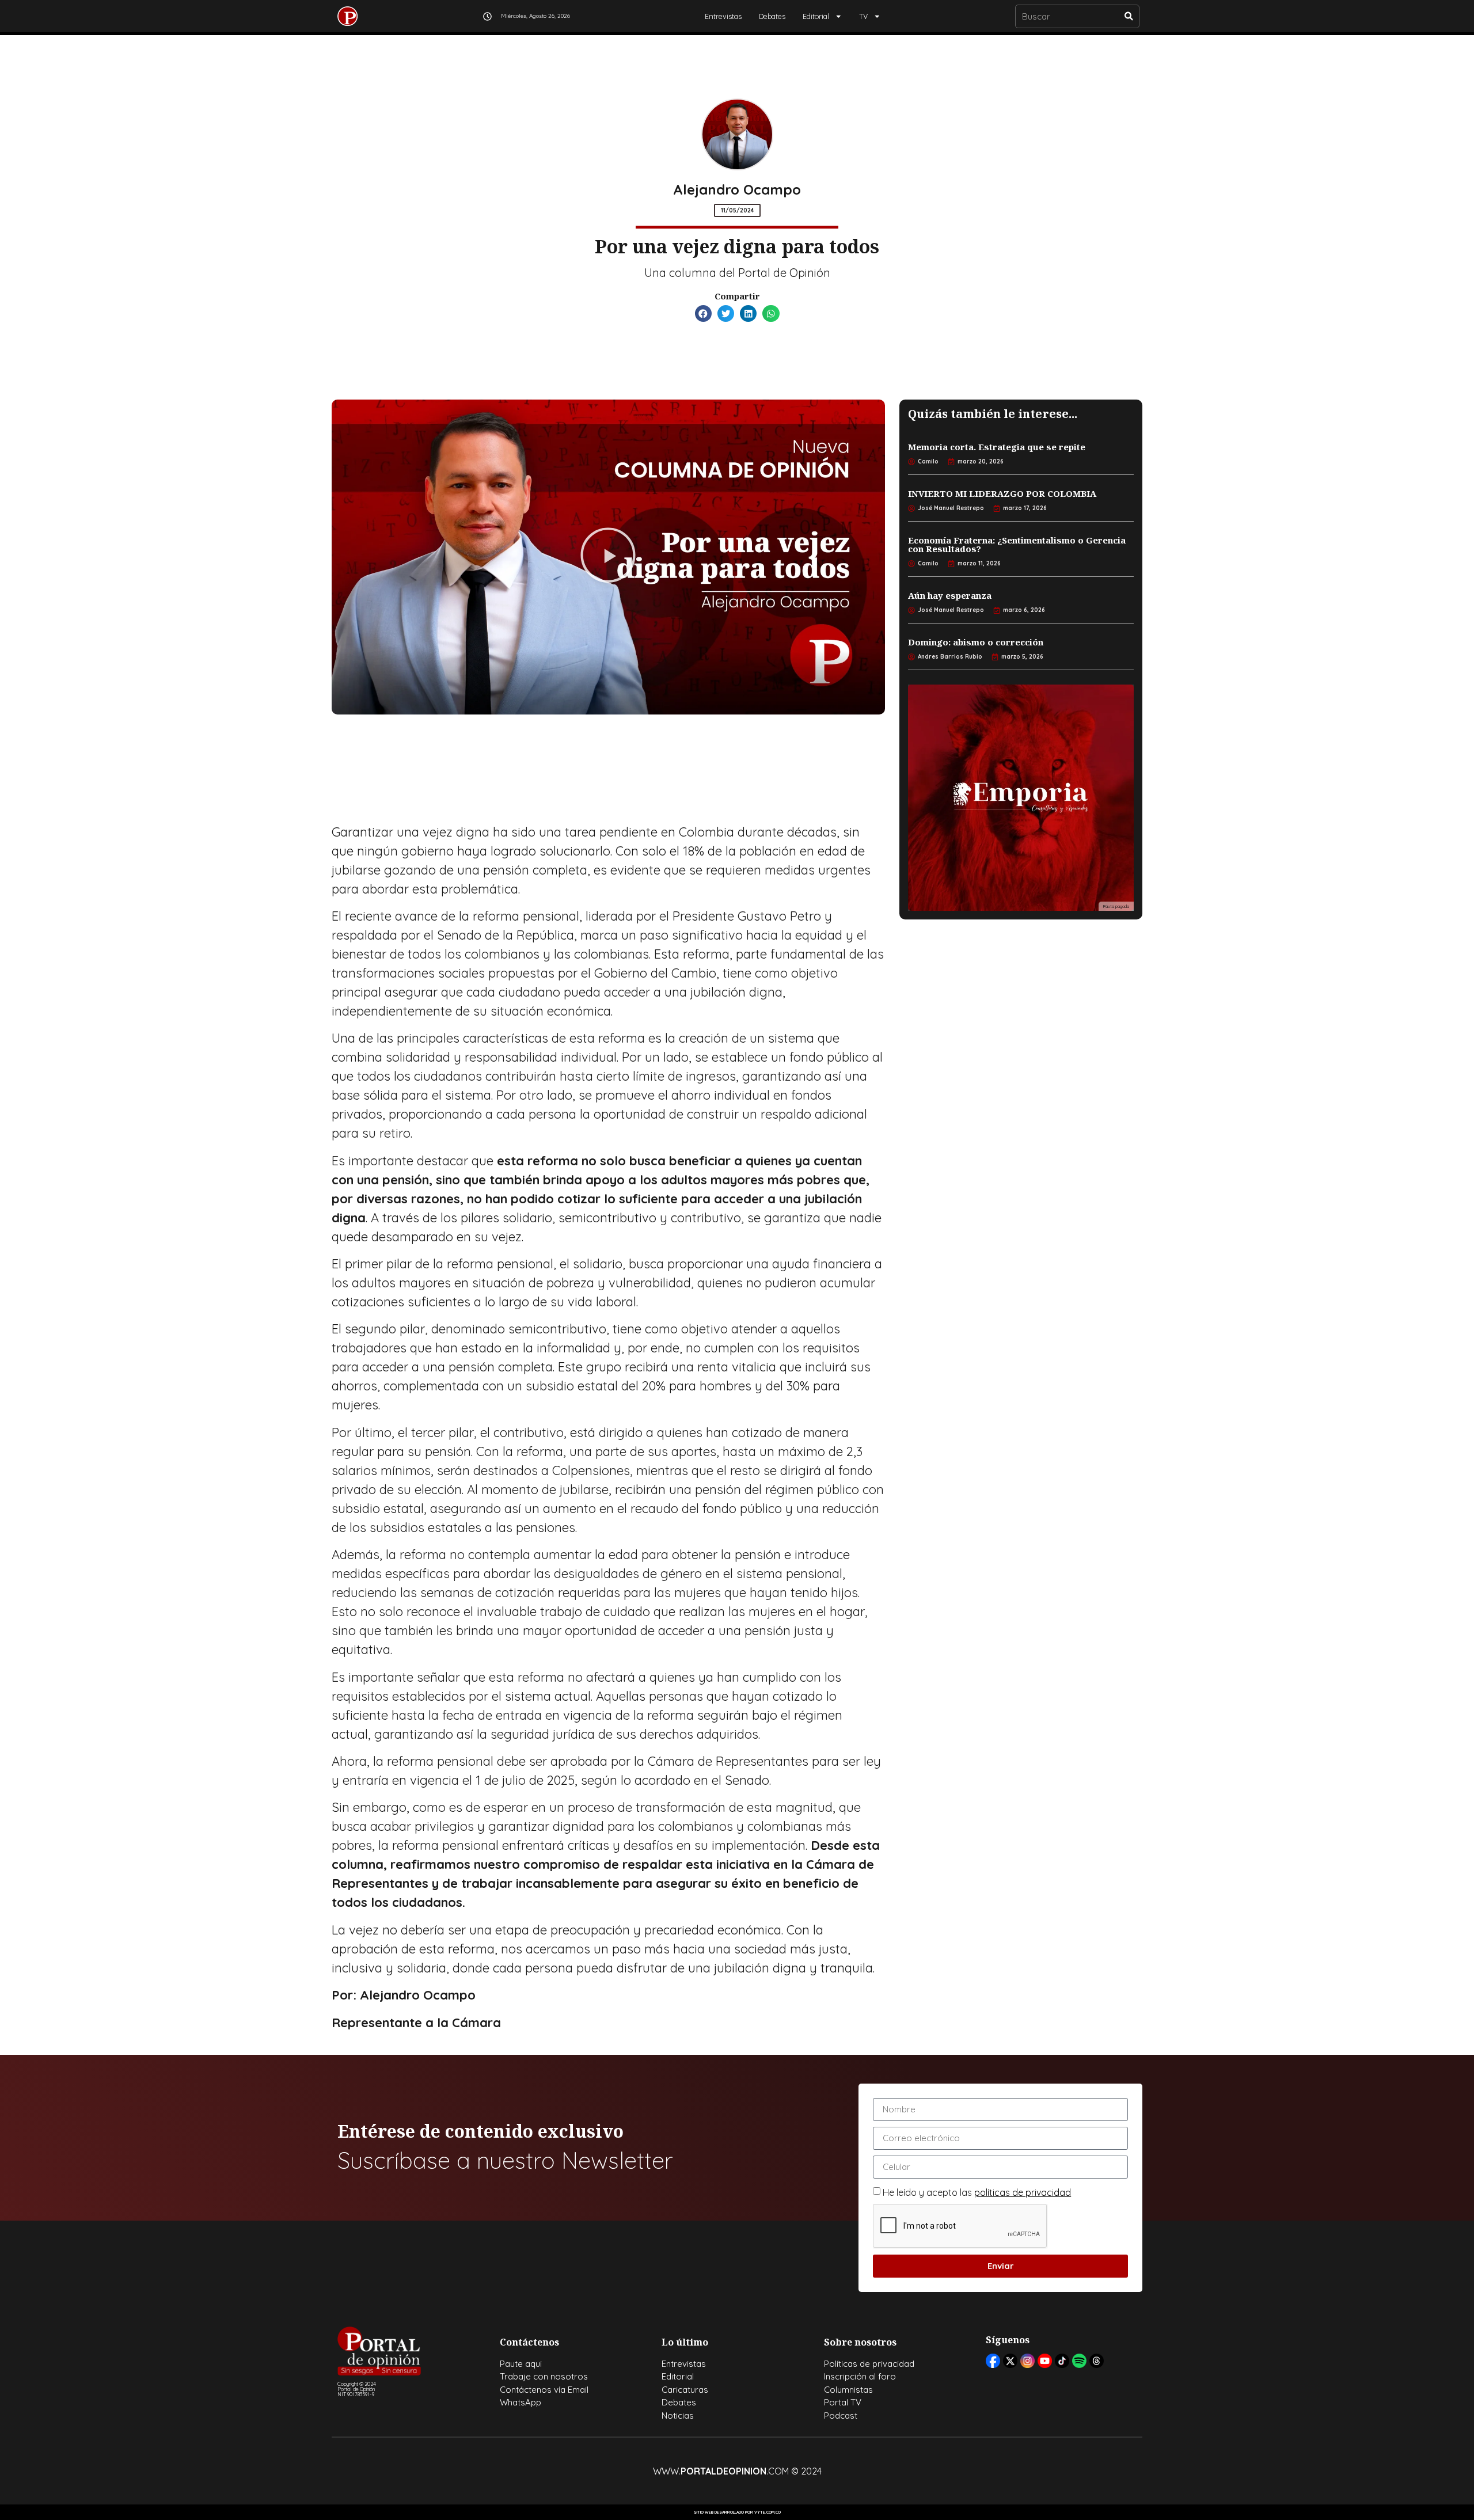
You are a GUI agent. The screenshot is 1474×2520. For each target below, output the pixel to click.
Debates (772, 16)
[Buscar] (1129, 16)
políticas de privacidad (1023, 2192)
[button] (703, 313)
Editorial (816, 16)
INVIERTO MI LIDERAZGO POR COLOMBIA (1002, 493)
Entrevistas (723, 16)
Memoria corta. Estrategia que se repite (997, 447)
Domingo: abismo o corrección (976, 642)
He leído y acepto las (977, 2192)
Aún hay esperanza (950, 595)
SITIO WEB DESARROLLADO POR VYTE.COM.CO (737, 2512)
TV (863, 16)
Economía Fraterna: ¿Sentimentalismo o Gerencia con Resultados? (1017, 544)
